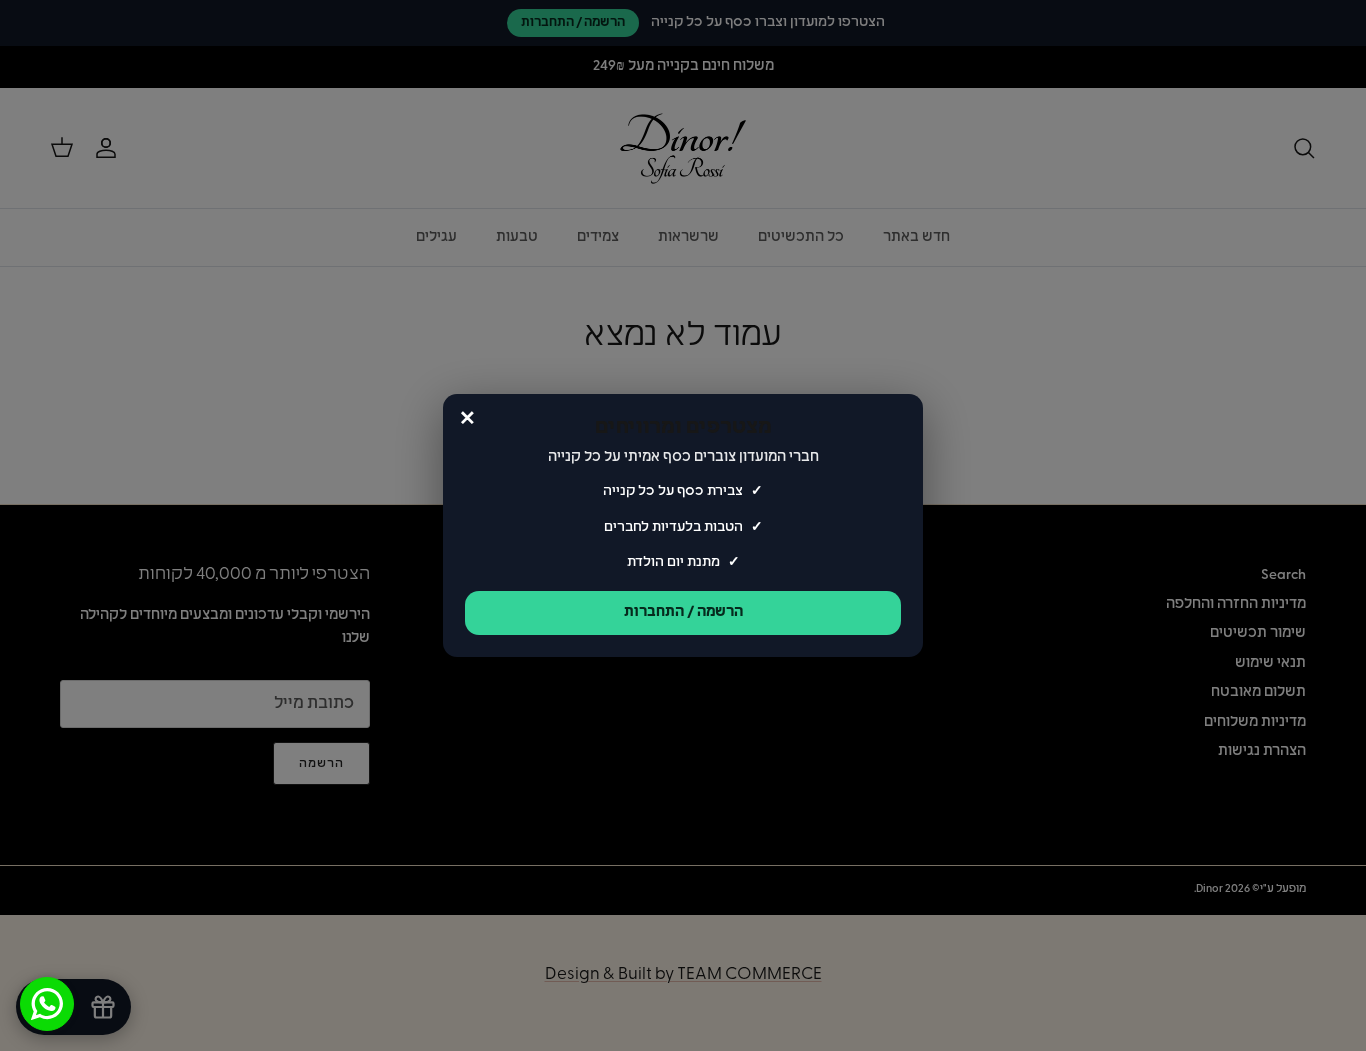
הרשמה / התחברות (683, 612)
